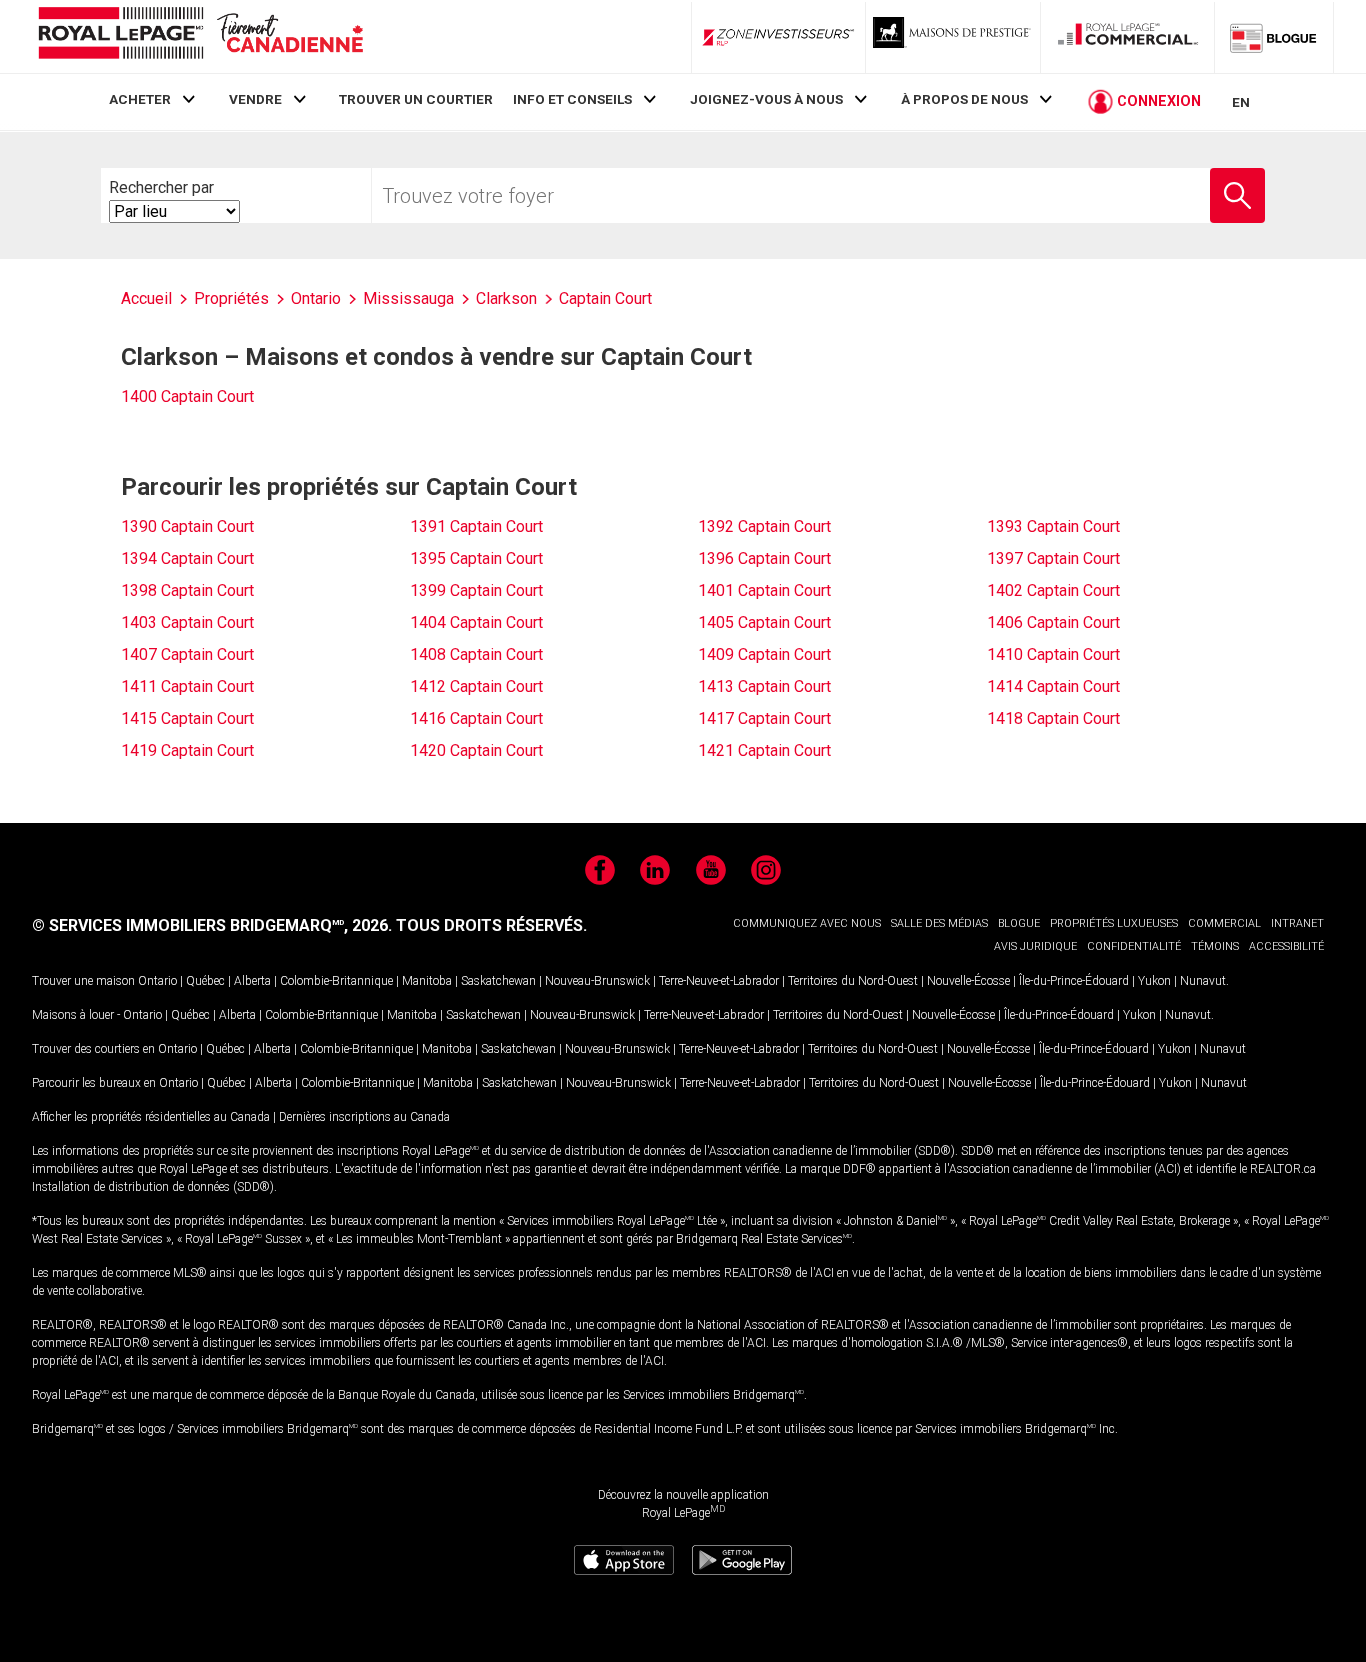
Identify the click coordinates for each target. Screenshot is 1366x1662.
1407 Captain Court (187, 654)
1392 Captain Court (764, 526)
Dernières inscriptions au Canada (364, 1117)
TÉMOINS (1215, 946)
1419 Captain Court (187, 750)
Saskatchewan (498, 981)
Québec (205, 981)
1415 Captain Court (187, 718)
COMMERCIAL (1224, 923)
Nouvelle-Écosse (968, 981)
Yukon (1154, 981)
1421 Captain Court (764, 750)
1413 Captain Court (764, 686)
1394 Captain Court (187, 558)
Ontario (157, 981)
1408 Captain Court (476, 654)
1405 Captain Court (764, 622)
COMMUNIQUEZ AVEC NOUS (807, 923)
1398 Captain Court (187, 590)
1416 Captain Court (476, 718)
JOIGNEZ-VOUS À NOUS (766, 99)
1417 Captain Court (764, 718)
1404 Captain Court (476, 622)
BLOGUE (1019, 923)
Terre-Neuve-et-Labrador (719, 981)
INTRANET (1297, 923)
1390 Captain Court (187, 526)
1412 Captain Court (476, 686)
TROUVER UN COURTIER (416, 99)
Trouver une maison (83, 981)
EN (1241, 102)
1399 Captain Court (476, 590)
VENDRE (255, 99)
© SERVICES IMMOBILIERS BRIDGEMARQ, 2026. (212, 925)
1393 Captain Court (1053, 526)
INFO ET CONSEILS (572, 99)
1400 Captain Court (187, 396)
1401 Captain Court (764, 590)
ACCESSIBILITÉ (1286, 946)
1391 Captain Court (476, 526)
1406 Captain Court (1053, 622)
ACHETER (140, 99)
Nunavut (1203, 981)
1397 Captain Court (1053, 558)
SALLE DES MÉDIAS (939, 923)
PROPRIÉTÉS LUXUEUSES (1114, 923)
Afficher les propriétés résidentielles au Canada (151, 1117)
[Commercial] (1128, 37)
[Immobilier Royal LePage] (200, 36)
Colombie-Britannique (336, 981)
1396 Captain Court (764, 558)
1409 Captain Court (764, 654)
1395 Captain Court (476, 558)
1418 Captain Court (1053, 718)
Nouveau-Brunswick (597, 981)
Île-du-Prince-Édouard (1074, 981)
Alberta (252, 981)
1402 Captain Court (1053, 590)
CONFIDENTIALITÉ (1134, 946)
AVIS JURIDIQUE (1035, 946)
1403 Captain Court (187, 622)
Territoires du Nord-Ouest (853, 981)
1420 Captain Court (476, 750)
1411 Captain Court (187, 686)
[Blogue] (1274, 37)
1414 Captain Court (1053, 686)
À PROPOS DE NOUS (964, 99)
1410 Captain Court (1053, 654)
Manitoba (427, 981)
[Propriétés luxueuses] (953, 37)
